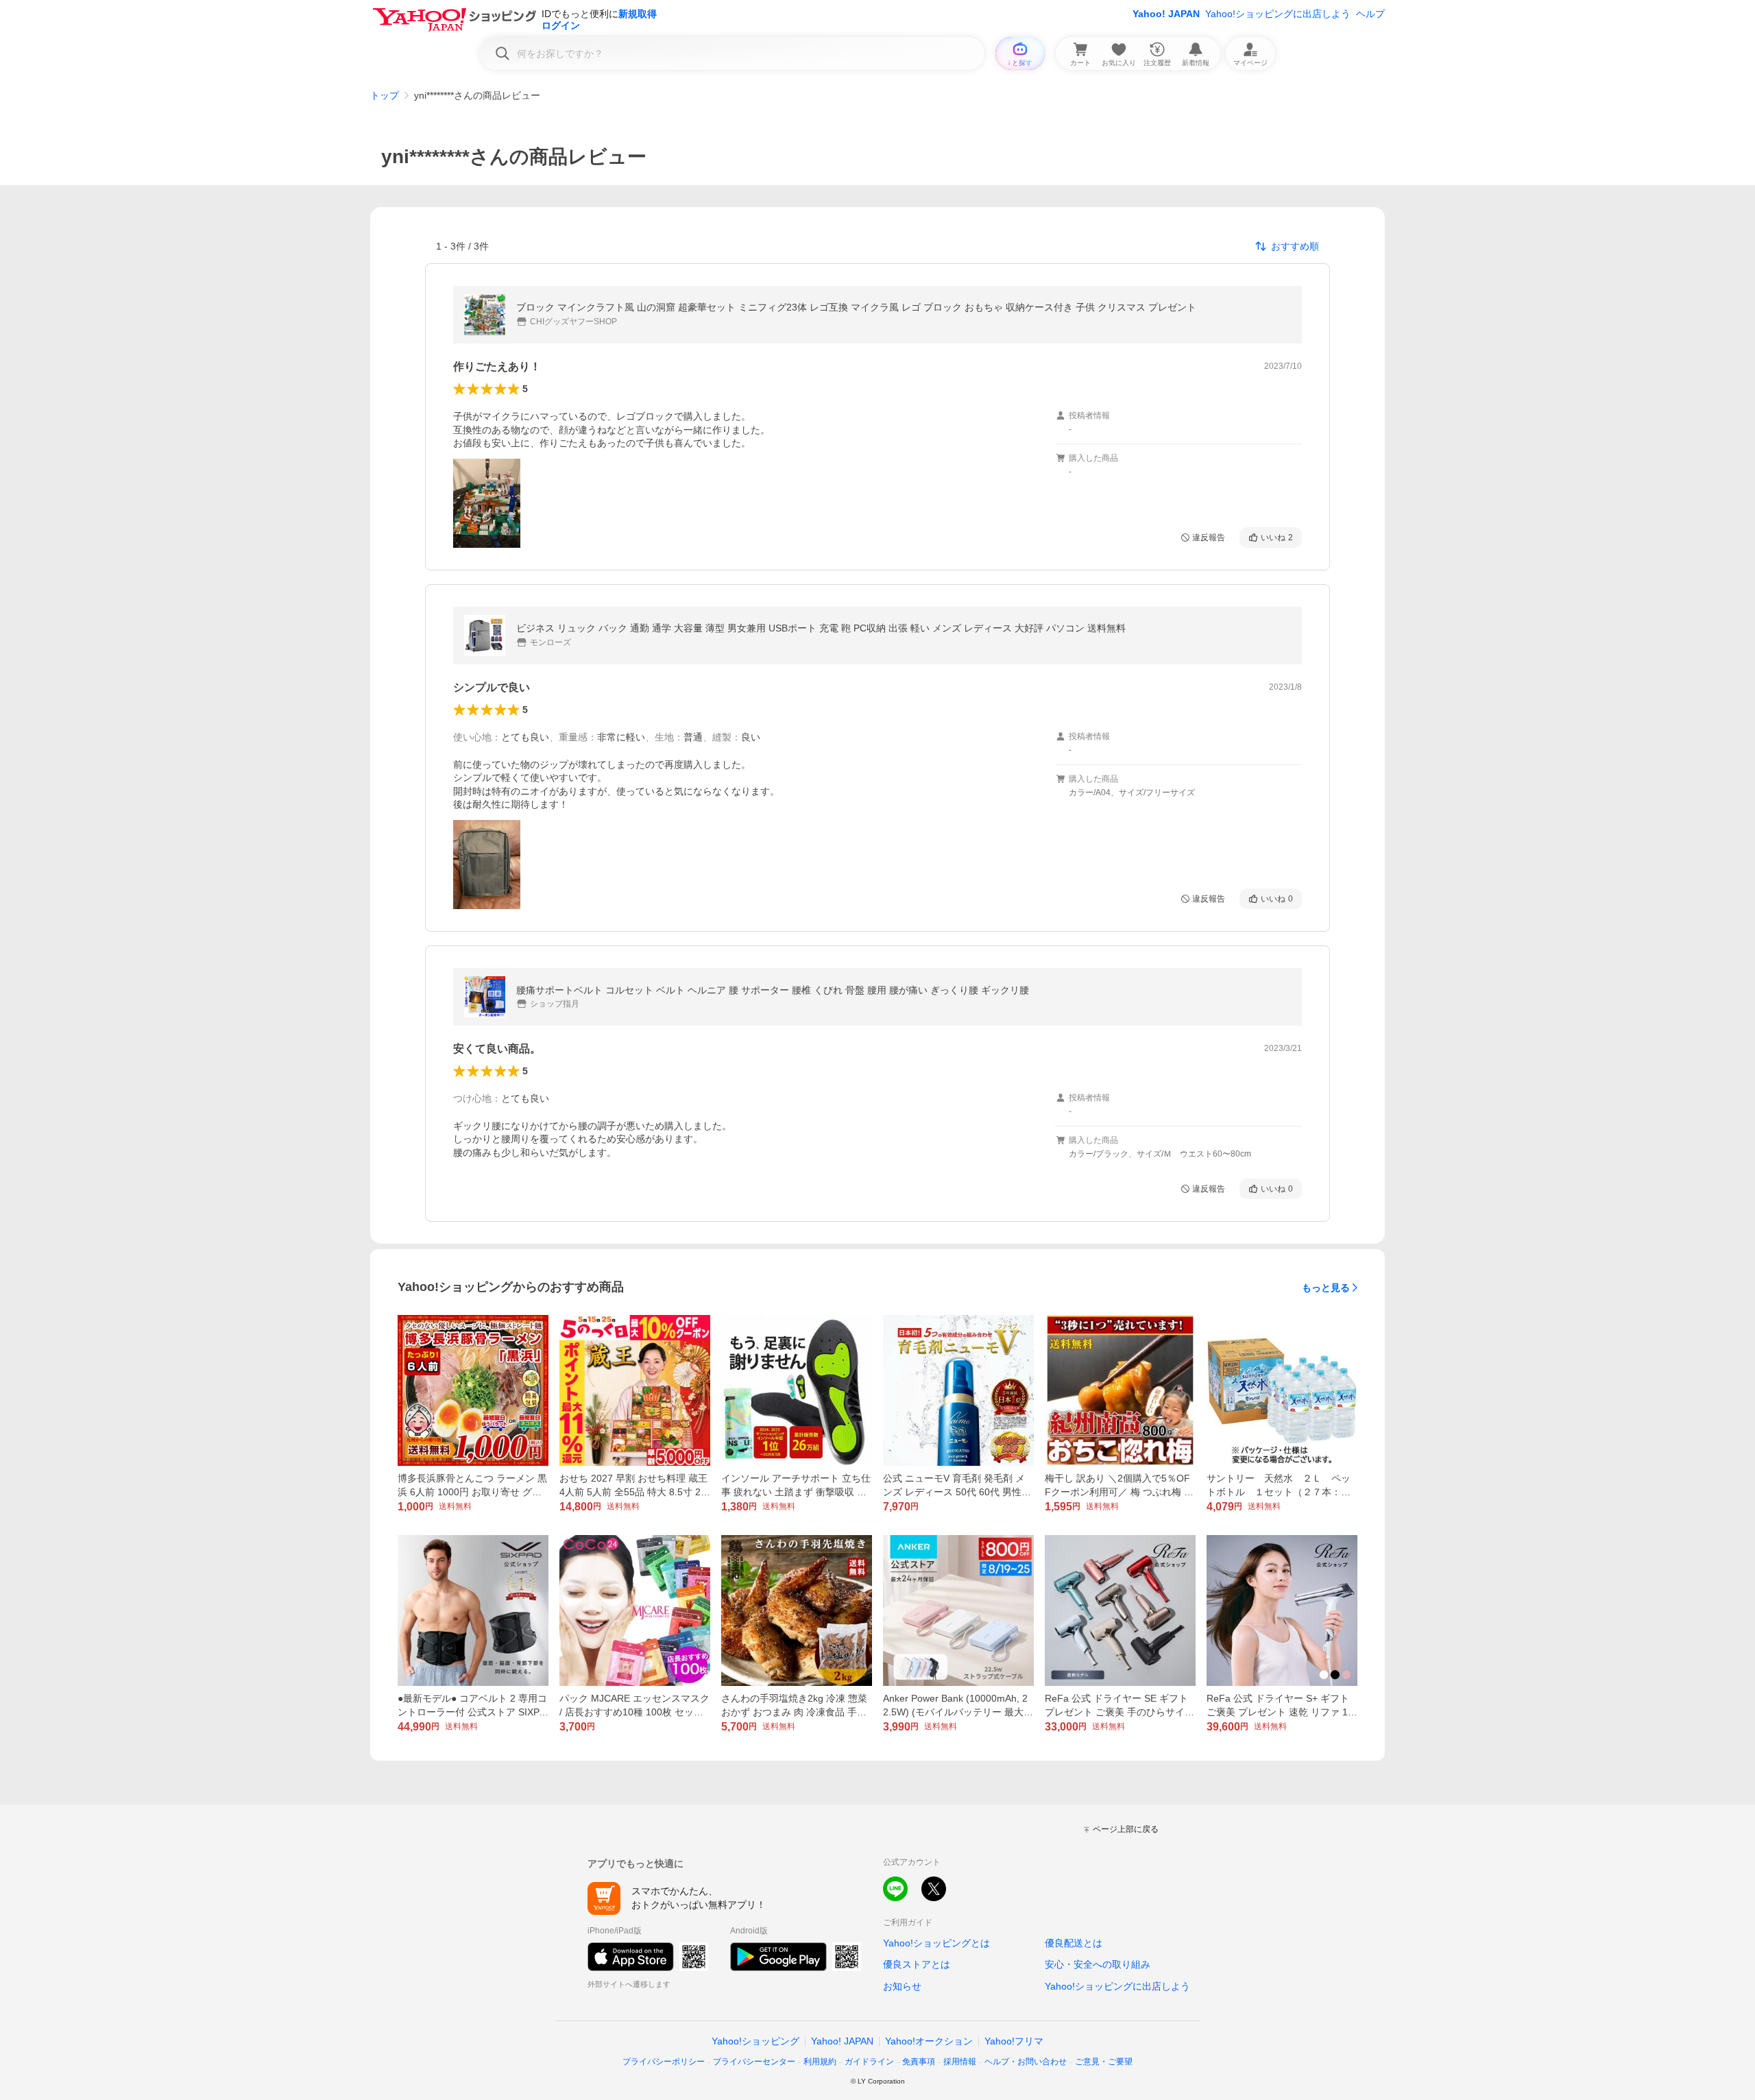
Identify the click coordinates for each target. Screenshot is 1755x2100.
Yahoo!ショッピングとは (936, 1943)
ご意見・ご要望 (1104, 2062)
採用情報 (960, 2062)
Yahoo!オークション (929, 2041)
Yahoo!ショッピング (755, 2041)
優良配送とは (1074, 1943)
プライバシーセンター (754, 2062)
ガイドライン (869, 2062)
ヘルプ (1370, 14)
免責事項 (919, 2062)
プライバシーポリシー (664, 2062)
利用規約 (820, 2062)
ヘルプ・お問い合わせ (1026, 2062)
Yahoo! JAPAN (1166, 14)
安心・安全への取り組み (1098, 1964)
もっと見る (1326, 1288)
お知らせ (902, 1986)
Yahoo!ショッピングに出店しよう (1278, 14)
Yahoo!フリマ (1014, 2041)
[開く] (487, 503)
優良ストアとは (917, 1964)
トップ (385, 95)
